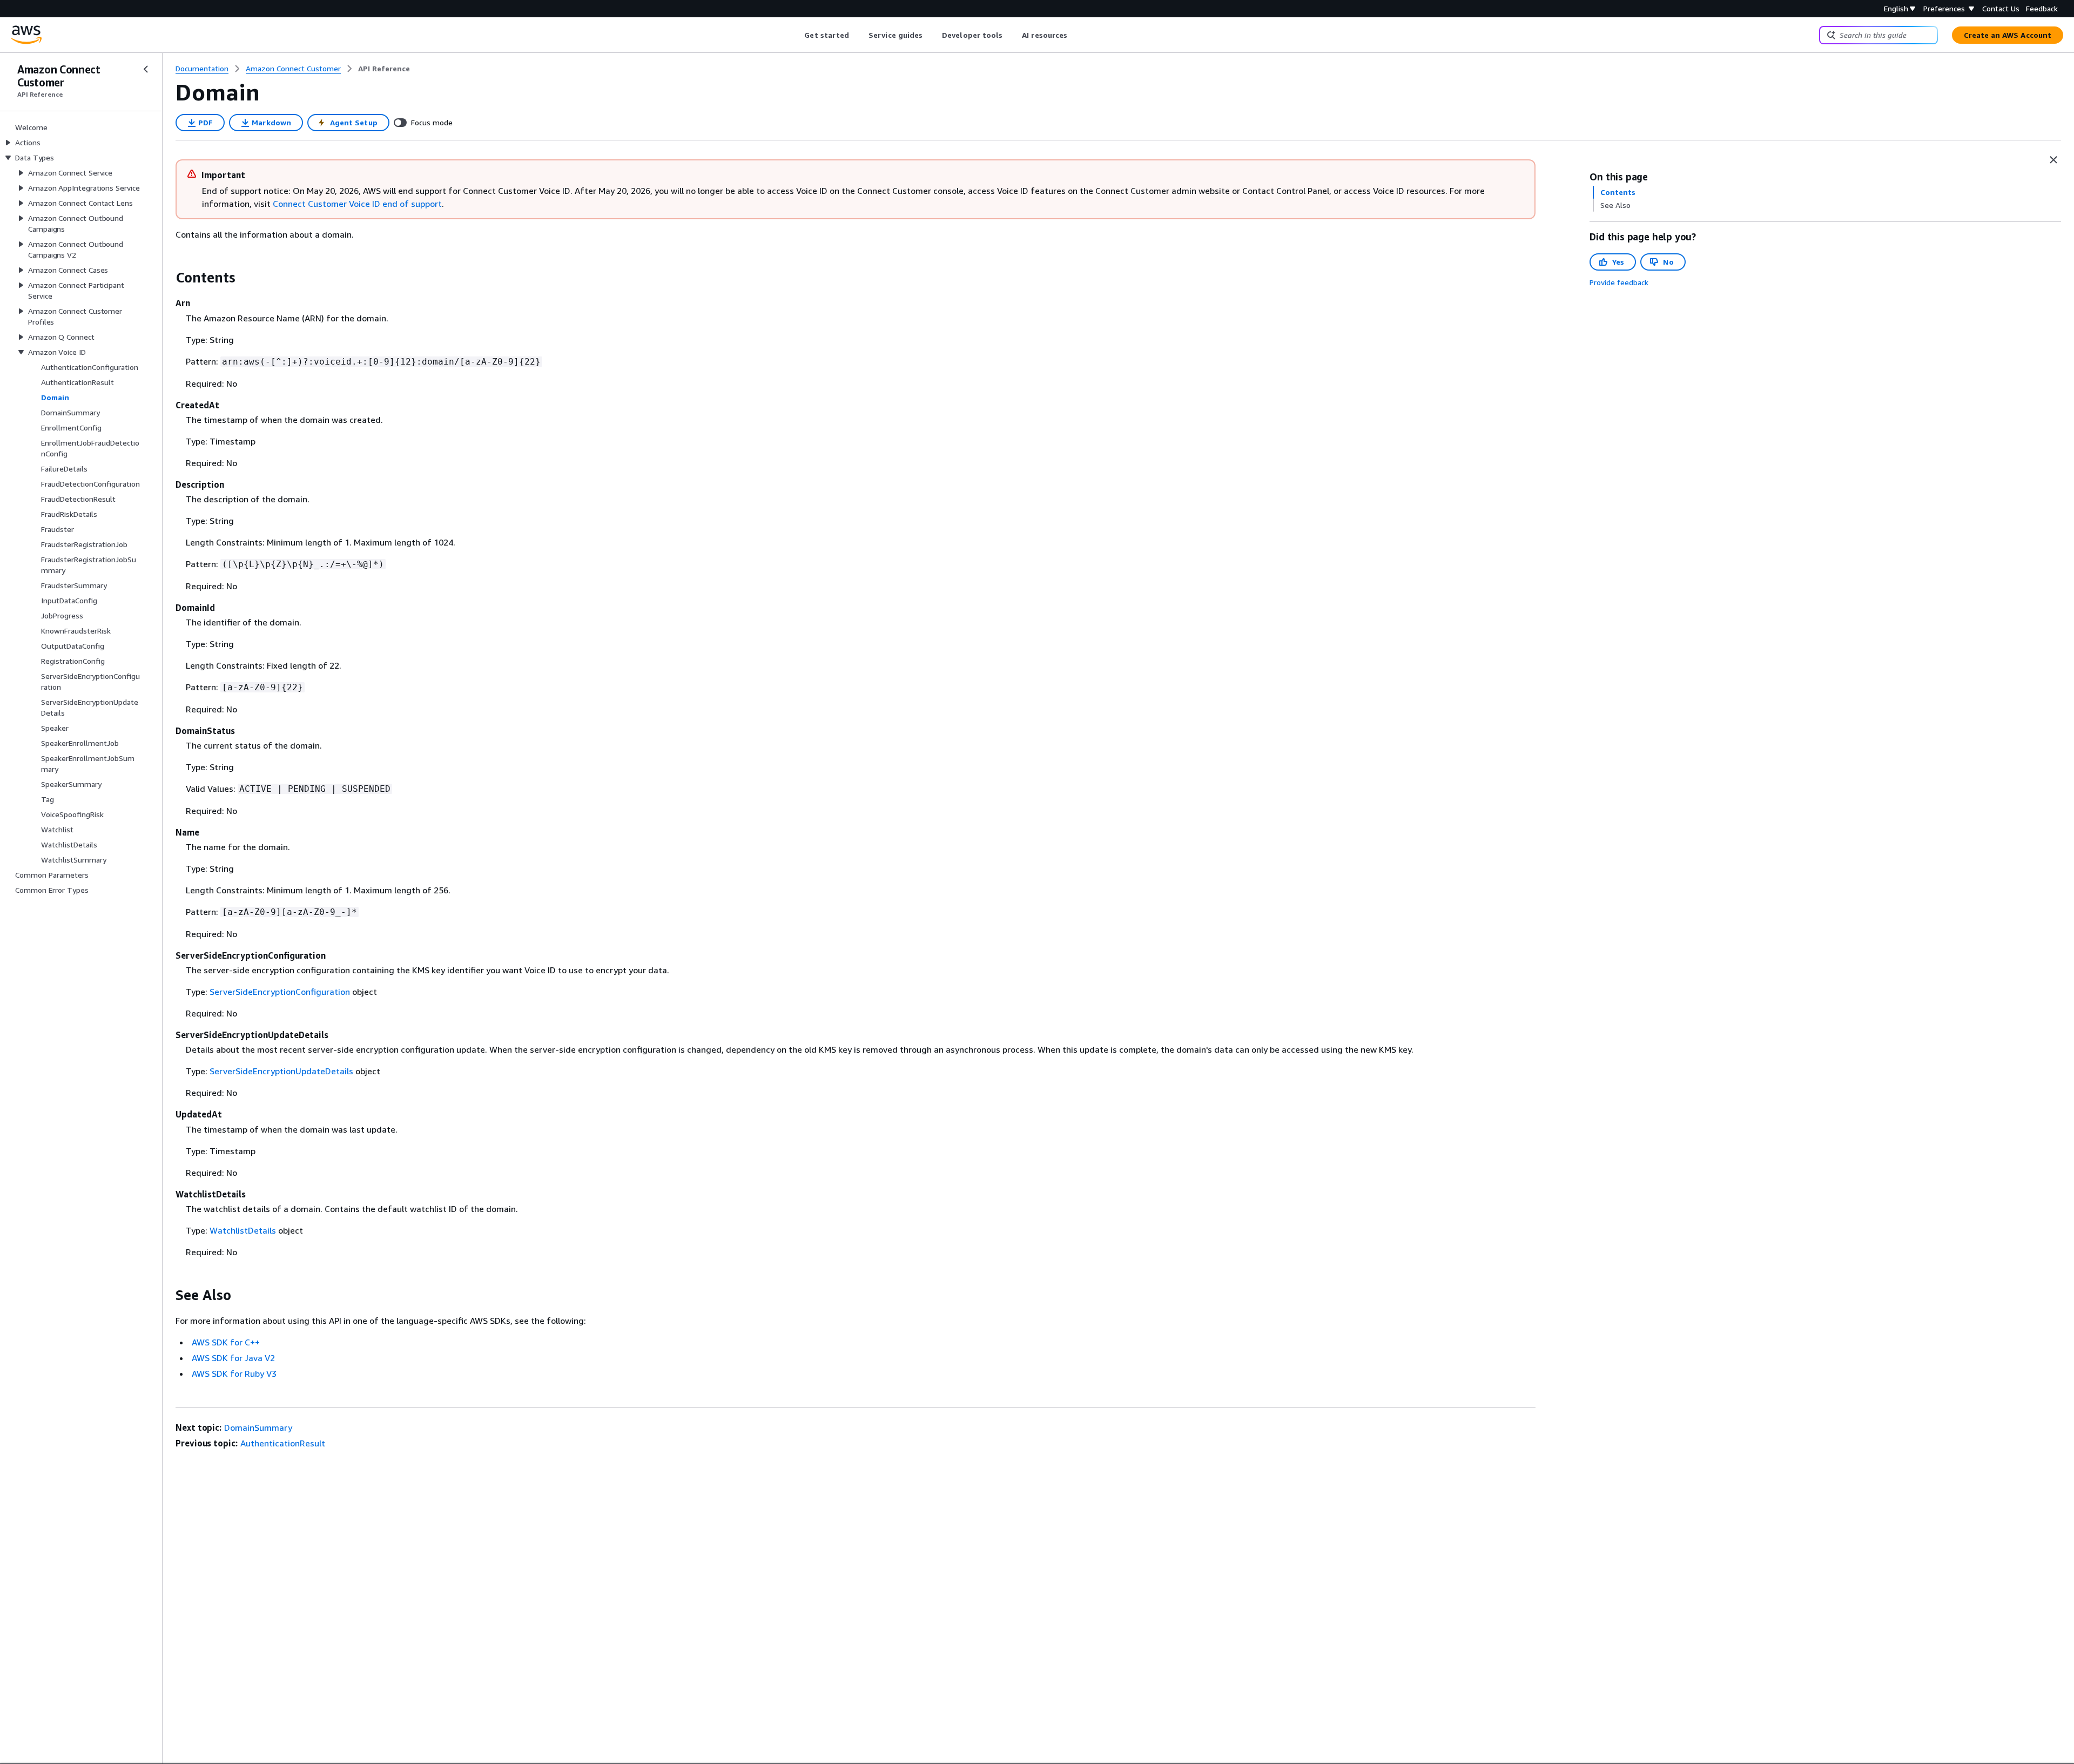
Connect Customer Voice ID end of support (357, 204)
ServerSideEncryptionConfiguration (280, 992)
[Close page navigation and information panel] (2053, 160)
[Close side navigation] (146, 69)
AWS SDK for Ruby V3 (234, 1374)
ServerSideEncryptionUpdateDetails (281, 1071)
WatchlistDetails (243, 1230)
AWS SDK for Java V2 (233, 1358)
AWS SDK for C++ (226, 1342)
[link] (384, 69)
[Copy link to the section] (167, 278)
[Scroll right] (1076, 35)
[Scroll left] (796, 35)
